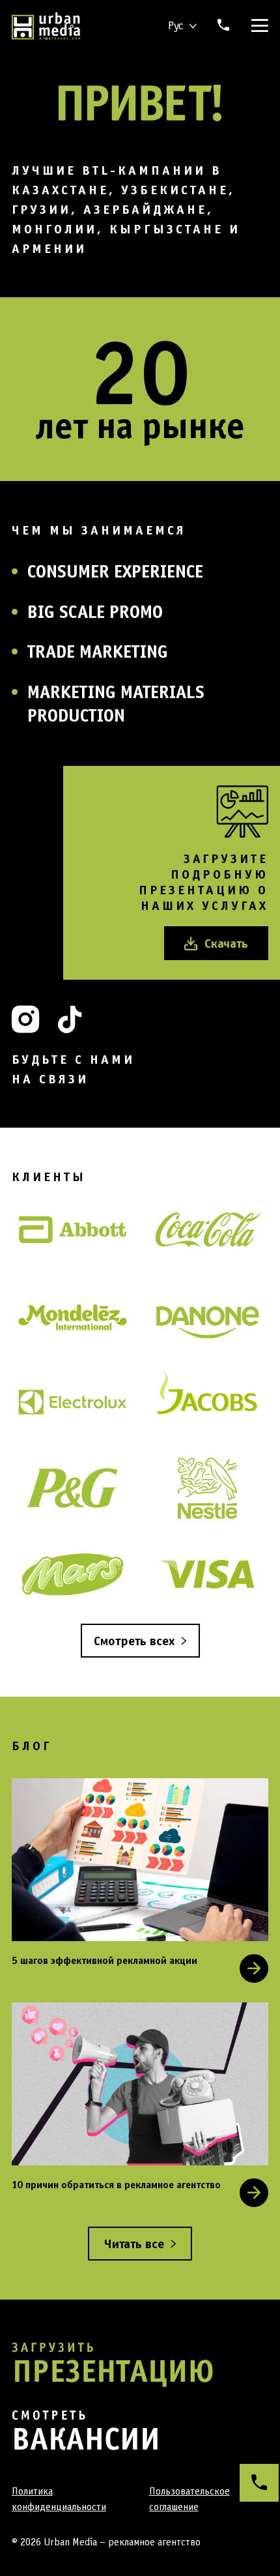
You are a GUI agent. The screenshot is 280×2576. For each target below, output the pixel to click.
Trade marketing (98, 651)
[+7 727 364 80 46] (259, 2483)
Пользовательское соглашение (189, 2499)
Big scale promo (95, 611)
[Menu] (257, 26)
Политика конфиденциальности (59, 2499)
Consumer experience (115, 571)
